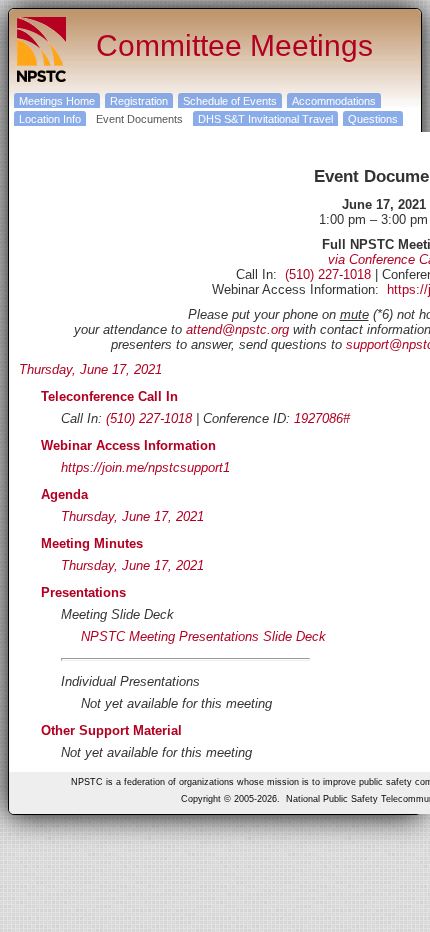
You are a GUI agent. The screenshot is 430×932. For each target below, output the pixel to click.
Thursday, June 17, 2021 (90, 369)
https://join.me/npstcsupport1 (145, 467)
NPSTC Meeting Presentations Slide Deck (203, 636)
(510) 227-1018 (328, 274)
